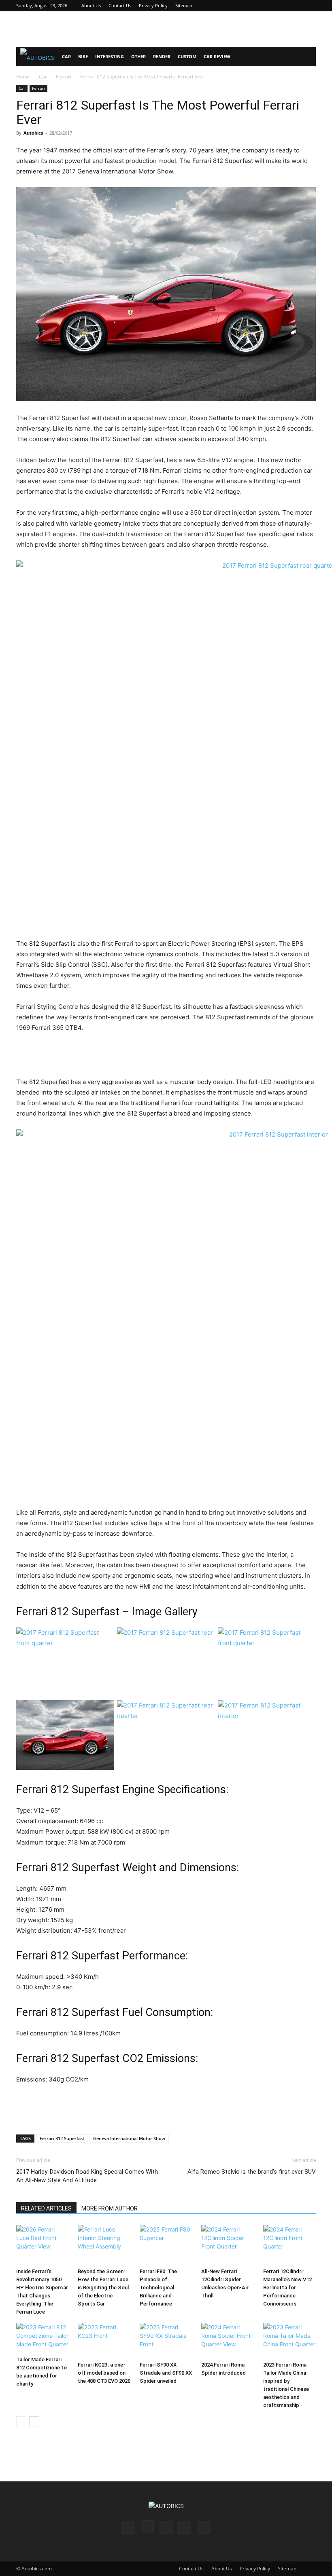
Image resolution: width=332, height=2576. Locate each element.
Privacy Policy (153, 5)
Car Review (217, 56)
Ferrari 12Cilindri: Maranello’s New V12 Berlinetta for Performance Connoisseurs (287, 2288)
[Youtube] (310, 6)
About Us (91, 5)
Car (66, 56)
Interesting (110, 56)
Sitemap (184, 5)
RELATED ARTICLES (46, 2208)
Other (138, 56)
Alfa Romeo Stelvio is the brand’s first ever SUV (252, 2172)
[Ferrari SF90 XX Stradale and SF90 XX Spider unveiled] (166, 2340)
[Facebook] (256, 6)
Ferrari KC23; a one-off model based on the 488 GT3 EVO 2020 (104, 2373)
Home (23, 77)
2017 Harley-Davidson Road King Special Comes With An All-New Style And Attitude (87, 2176)
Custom (187, 56)
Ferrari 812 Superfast (62, 2138)
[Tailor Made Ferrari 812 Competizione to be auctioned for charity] (43, 2338)
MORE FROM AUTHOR (110, 2208)
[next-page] (34, 2421)
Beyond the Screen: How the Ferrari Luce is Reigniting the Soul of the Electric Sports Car (103, 2288)
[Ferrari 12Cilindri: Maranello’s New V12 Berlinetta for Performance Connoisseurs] (289, 2245)
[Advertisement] (166, 29)
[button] (306, 57)
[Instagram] (270, 6)
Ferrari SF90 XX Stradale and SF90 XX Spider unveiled (166, 2373)
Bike (83, 56)
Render (162, 56)
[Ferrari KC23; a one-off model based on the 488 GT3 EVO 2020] (104, 2340)
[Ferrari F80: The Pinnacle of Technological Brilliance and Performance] (166, 2245)
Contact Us (120, 5)
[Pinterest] (283, 6)
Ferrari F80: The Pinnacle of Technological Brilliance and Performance (158, 2288)
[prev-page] (21, 2421)
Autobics (33, 133)
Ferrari (64, 77)
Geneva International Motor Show (129, 2138)
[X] (296, 6)
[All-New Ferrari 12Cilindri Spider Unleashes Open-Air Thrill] (228, 2245)
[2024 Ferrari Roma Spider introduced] (228, 2340)
